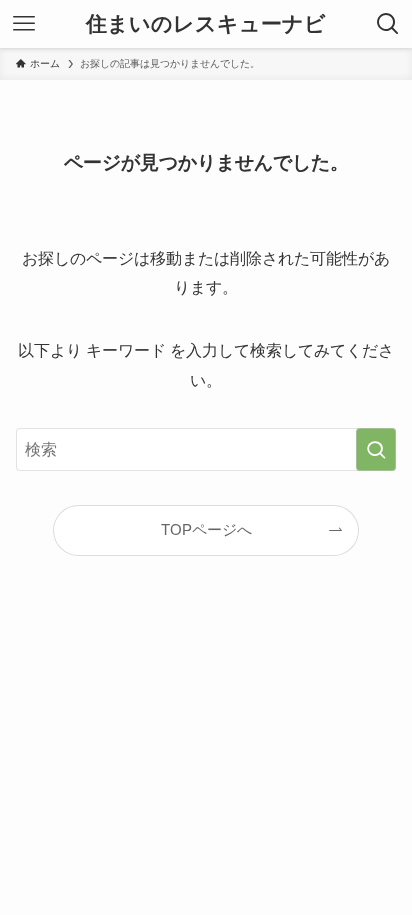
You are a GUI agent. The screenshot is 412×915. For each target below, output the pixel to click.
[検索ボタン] (388, 24)
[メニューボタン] (24, 24)
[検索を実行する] (376, 449)
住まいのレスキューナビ (206, 24)
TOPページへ (206, 530)
